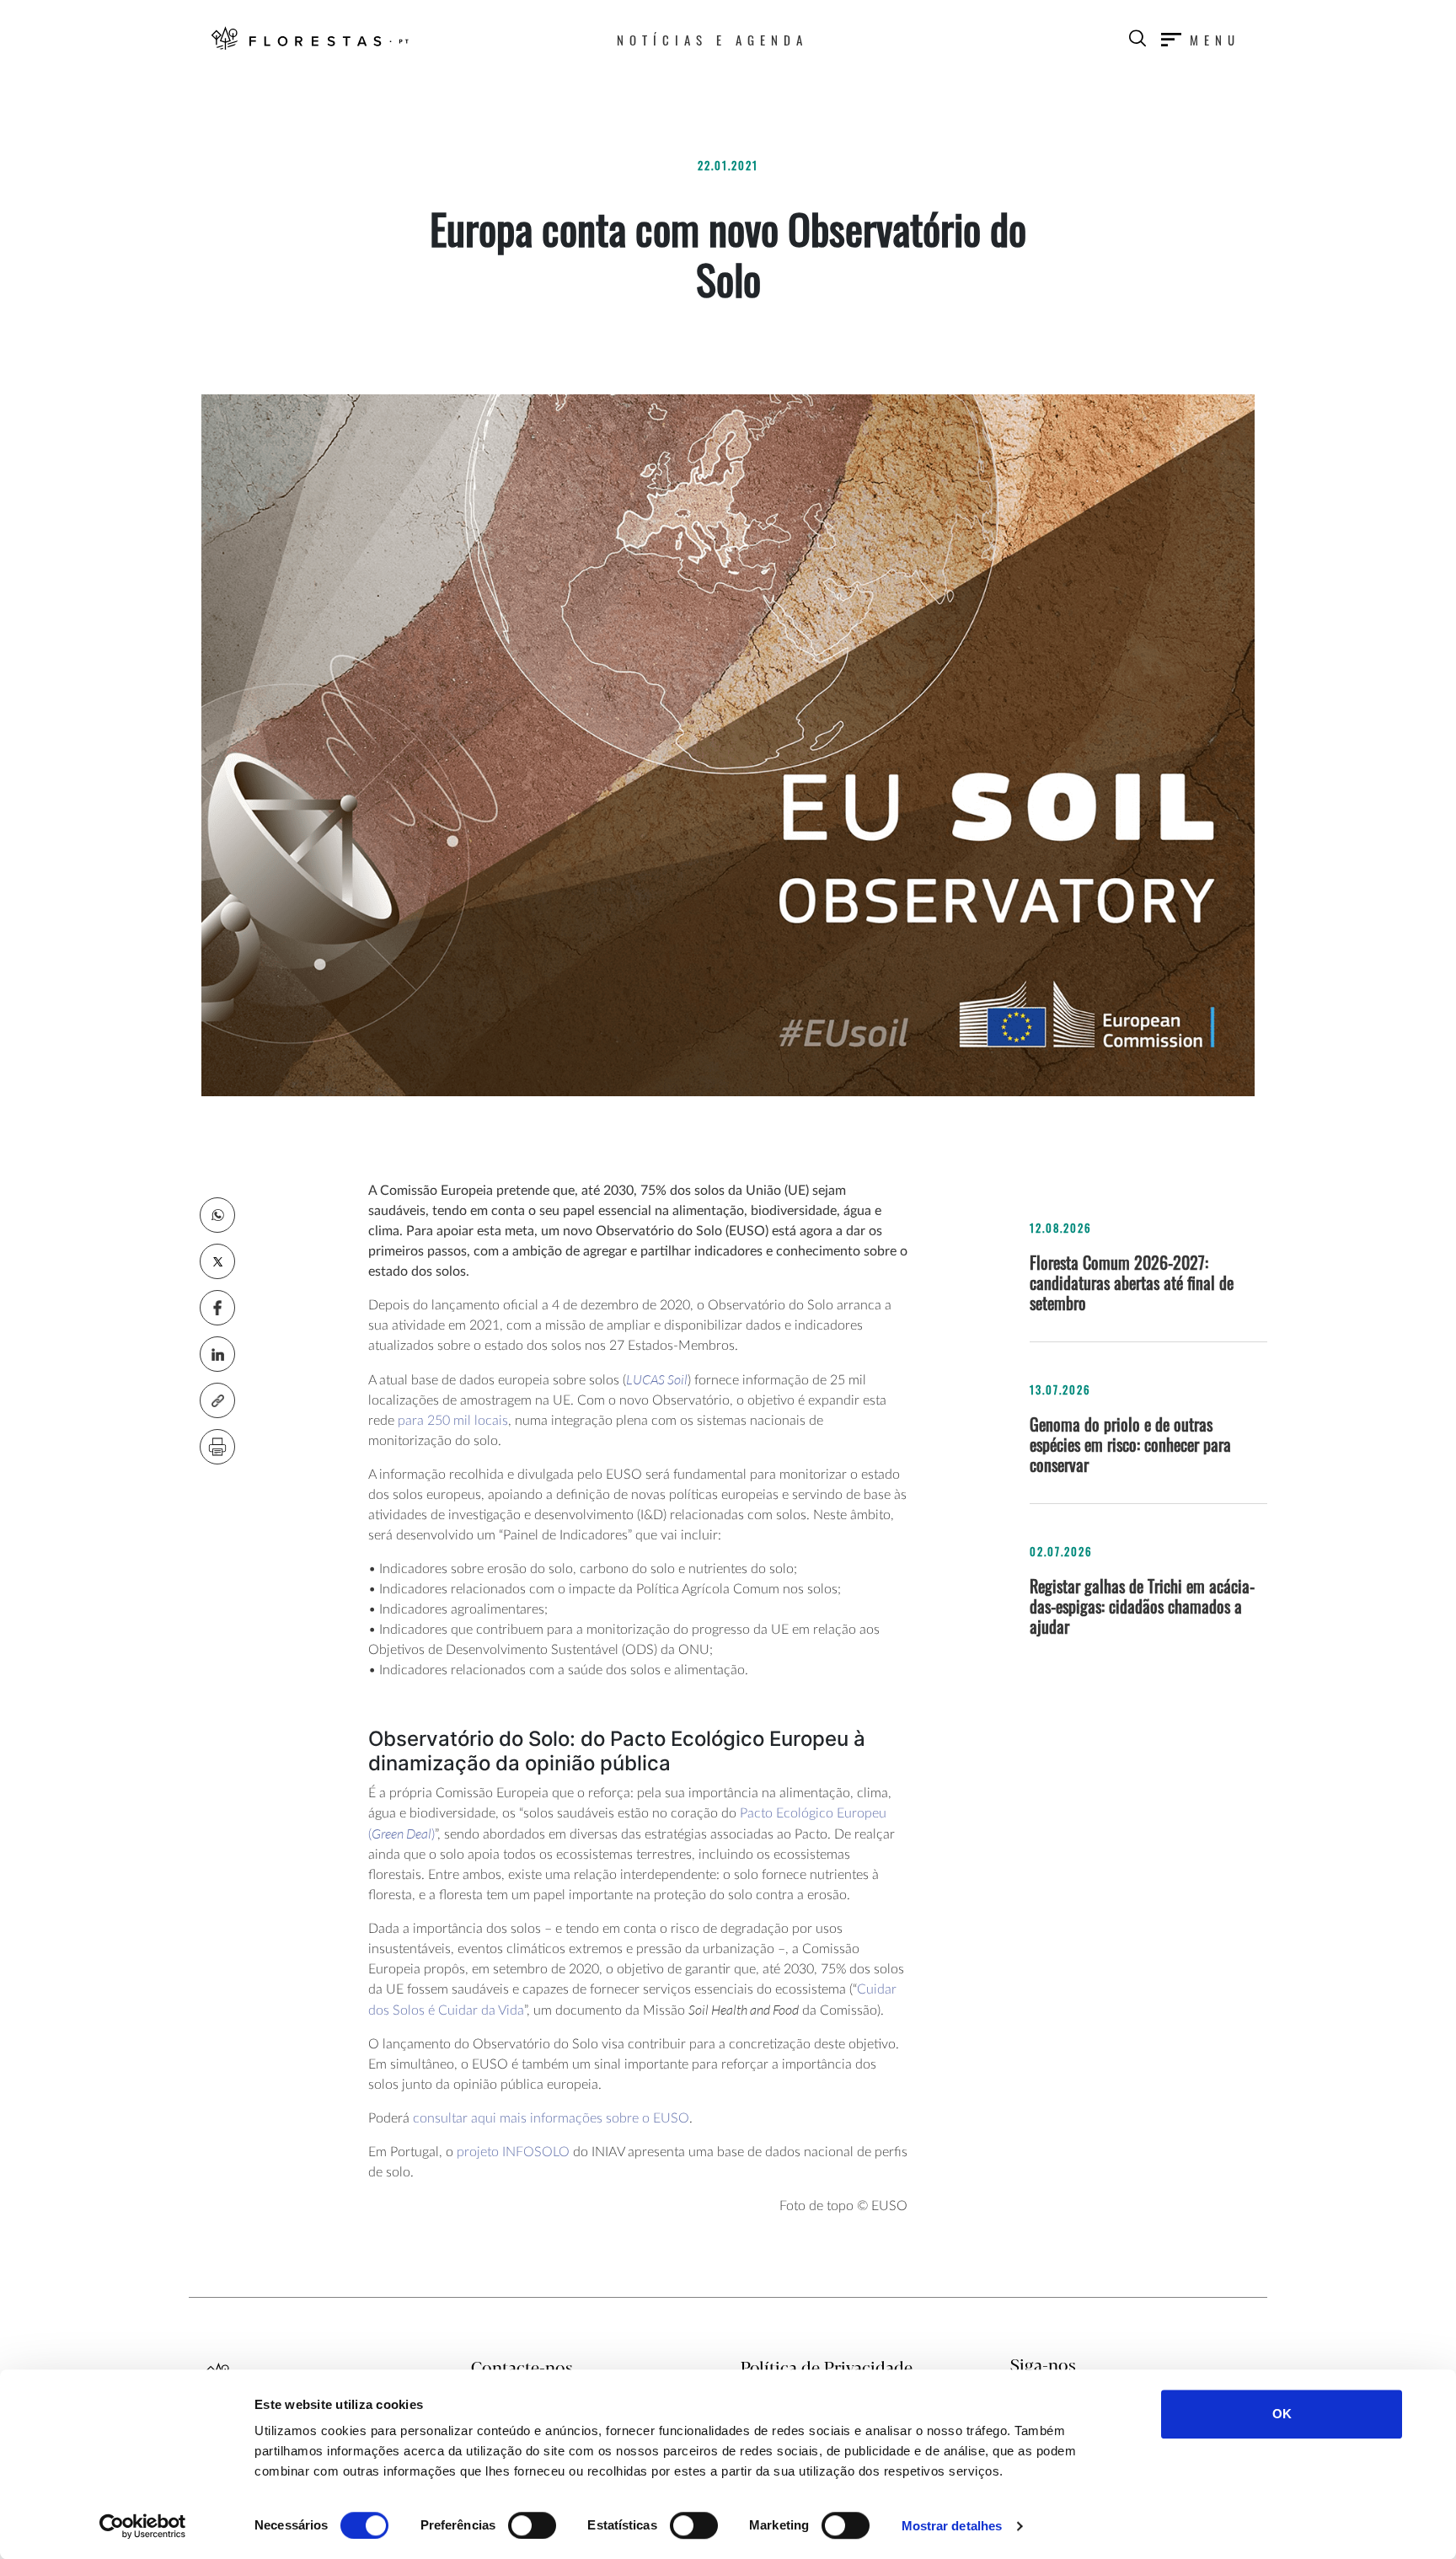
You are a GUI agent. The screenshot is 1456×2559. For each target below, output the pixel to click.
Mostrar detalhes (952, 2526)
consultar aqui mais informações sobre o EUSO (551, 2118)
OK (1282, 2414)
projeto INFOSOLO (513, 2152)
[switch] (532, 2525)
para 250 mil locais (453, 1421)
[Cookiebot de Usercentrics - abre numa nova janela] (143, 2526)
